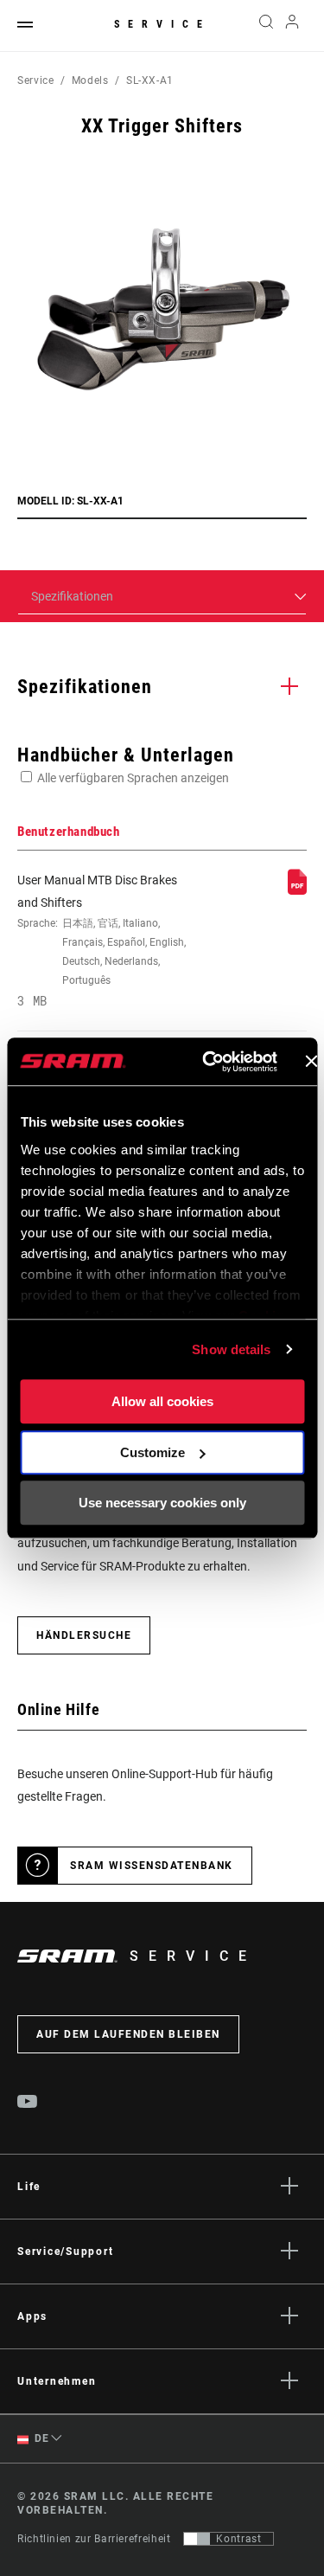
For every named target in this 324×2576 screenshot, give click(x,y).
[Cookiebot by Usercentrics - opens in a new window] (208, 1062)
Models (90, 80)
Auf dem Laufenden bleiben (128, 2034)
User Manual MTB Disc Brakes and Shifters (102, 941)
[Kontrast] (197, 2539)
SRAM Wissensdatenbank (152, 1866)
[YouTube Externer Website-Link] (28, 2104)
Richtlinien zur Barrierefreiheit (94, 2539)
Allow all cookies (162, 1401)
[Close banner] (311, 1062)
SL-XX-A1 (150, 80)
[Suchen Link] (266, 26)
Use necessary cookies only (162, 1503)
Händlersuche (84, 1635)
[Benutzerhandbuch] (297, 890)
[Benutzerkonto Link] (292, 26)
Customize (152, 1452)
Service (162, 24)
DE (41, 2438)
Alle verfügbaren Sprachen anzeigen (133, 778)
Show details (231, 1349)
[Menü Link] (25, 26)
